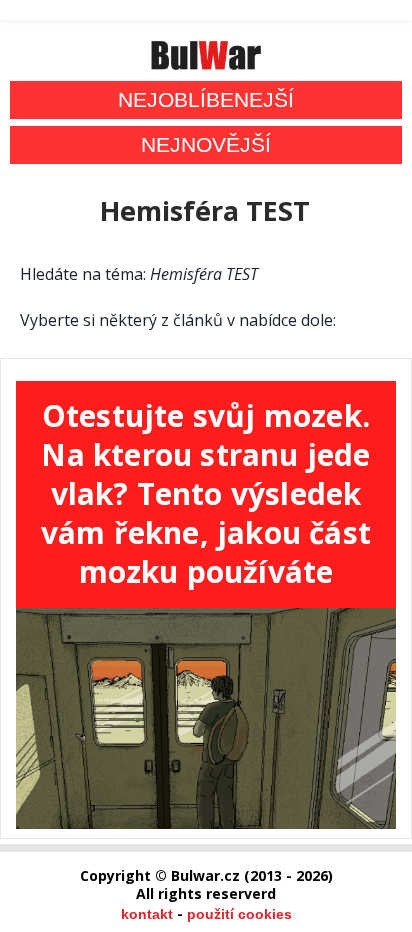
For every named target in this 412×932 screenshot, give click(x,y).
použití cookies (239, 914)
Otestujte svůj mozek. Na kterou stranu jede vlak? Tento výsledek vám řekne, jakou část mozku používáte (206, 493)
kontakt (147, 914)
